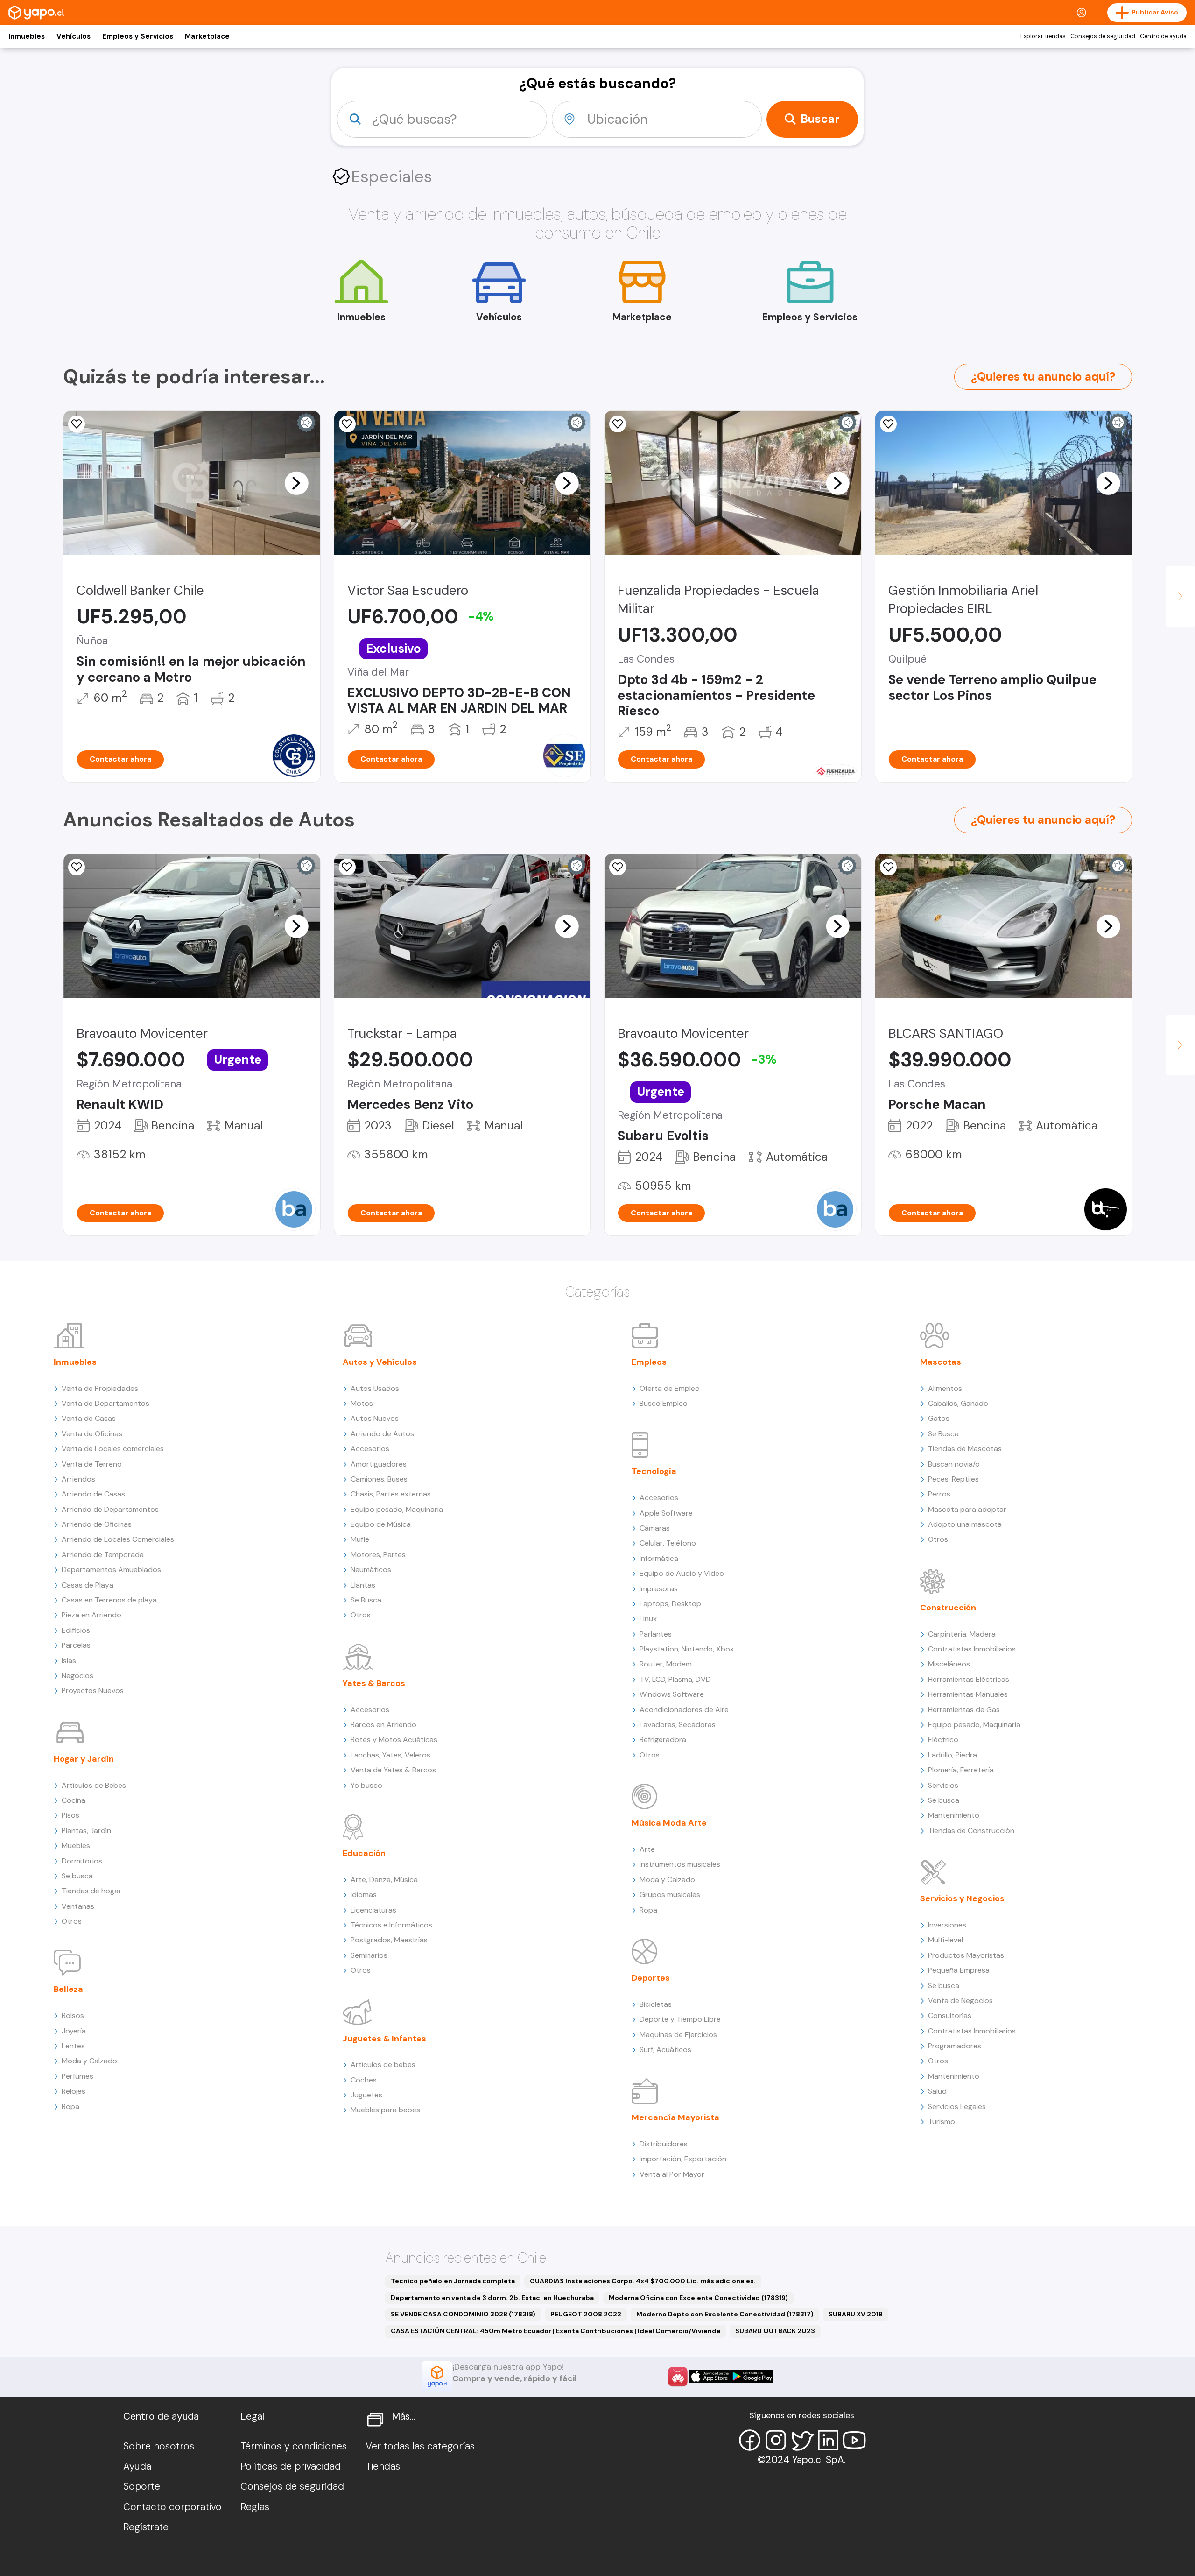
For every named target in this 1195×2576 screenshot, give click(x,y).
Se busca (77, 1876)
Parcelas (76, 1645)
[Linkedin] (828, 2440)
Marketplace (207, 36)
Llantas (363, 1585)
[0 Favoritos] (618, 424)
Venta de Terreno (92, 1464)
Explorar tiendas (1043, 36)
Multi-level (945, 1940)
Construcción (948, 1608)
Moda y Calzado (89, 2061)
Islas (69, 1661)
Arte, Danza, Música (384, 1880)
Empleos (649, 1362)
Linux (648, 1619)
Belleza (68, 1989)
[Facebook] (750, 2440)
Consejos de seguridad (1103, 36)
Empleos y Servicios (138, 36)
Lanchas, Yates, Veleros (390, 1755)
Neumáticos (371, 1570)
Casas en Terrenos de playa (109, 1600)
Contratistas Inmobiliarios (972, 1649)
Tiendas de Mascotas (965, 1449)
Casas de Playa (88, 1585)
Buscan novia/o (954, 1464)
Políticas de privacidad (291, 2466)
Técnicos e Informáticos (391, 1925)
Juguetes (366, 2095)
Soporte (142, 2486)
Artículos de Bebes (94, 1785)
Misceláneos (949, 1664)
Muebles (76, 1846)
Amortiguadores (379, 1464)
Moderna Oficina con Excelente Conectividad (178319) (698, 2298)
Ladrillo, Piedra (952, 1755)
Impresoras (659, 1589)
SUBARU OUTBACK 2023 (775, 2331)
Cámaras (655, 1528)
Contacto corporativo (172, 2507)
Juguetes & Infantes (384, 2039)
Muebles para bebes (385, 2110)
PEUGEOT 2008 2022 (586, 2314)
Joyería (74, 2031)
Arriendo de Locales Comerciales (118, 1539)
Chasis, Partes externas (391, 1494)
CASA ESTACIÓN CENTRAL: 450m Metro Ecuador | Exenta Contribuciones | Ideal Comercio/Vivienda (555, 2331)
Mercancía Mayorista (675, 2117)
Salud (937, 2091)
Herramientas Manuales (968, 1694)
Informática (659, 1558)
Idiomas (364, 1895)
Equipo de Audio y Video (682, 1573)
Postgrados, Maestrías (389, 1940)
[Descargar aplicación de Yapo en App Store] (710, 2376)
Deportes (651, 1978)
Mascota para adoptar (967, 1509)
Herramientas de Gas (964, 1710)
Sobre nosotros (159, 2446)
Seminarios (369, 1955)
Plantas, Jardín (86, 1831)
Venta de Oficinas (92, 1434)
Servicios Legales (957, 2107)
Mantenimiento (954, 1815)
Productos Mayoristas (966, 1955)
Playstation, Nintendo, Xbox (687, 1649)
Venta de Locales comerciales (113, 1449)
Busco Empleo (664, 1403)
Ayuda (137, 2466)
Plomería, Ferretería (961, 1770)
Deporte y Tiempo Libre (680, 2019)
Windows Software (672, 1694)
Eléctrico (943, 1740)
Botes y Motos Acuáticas (394, 1740)
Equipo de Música (381, 1524)
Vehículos (74, 36)
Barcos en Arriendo (383, 1725)
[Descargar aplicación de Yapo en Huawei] (678, 2377)
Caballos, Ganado (958, 1403)
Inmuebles (27, 36)
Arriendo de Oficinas (97, 1524)
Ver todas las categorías (420, 2446)
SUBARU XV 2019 (856, 2314)
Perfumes (77, 2076)
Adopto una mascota (965, 1524)
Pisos (70, 1815)
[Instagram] (776, 2440)
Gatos (939, 1418)
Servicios (943, 1785)
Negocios (77, 1676)
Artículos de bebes (383, 2064)
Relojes (74, 2091)
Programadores (955, 2046)
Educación (364, 1853)
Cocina (74, 1800)
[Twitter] (802, 2440)
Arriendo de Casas (93, 1494)
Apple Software (666, 1513)
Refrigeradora (663, 1740)
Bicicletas (656, 2004)
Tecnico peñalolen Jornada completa (453, 2281)
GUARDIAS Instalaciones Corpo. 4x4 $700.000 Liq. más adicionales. (643, 2281)
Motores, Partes (378, 1555)
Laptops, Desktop (670, 1604)
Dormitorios (82, 1861)
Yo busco (366, 1785)
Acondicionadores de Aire (684, 1710)
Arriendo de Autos (382, 1434)
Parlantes (656, 1634)
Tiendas (383, 2466)
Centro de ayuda (1163, 36)
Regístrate (146, 2527)
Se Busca (366, 1600)
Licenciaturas (373, 1910)
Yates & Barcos (374, 1683)
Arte (647, 1849)
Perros (939, 1494)
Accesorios (370, 1449)
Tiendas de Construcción (971, 1831)
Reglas (255, 2507)
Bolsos (73, 2015)
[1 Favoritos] (77, 424)
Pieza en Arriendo (91, 1615)
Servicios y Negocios (962, 1898)
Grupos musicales (670, 1895)
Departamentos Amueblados (111, 1570)
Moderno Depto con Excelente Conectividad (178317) (725, 2314)
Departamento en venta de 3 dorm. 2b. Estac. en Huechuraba (492, 2298)
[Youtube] (854, 2440)
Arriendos (78, 1479)
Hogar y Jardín (84, 1759)
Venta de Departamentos (105, 1403)
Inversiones (947, 1925)
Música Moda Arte (669, 1823)
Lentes (73, 2046)
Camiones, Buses (379, 1479)
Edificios (76, 1630)
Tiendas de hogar (91, 1891)
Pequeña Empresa (959, 1970)
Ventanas (78, 1906)
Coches (364, 2080)
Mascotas (941, 1362)
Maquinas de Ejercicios (678, 2035)
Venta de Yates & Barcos (393, 1770)
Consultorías (950, 2015)
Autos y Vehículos (380, 1362)
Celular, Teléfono (668, 1543)
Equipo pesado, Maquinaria (397, 1509)
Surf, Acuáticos (665, 2050)
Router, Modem (666, 1664)
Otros (72, 1921)
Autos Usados (375, 1388)
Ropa (70, 2107)
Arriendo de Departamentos (110, 1509)
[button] (296, 483)
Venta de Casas (89, 1418)
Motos (362, 1403)
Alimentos (945, 1388)
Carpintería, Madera (962, 1634)
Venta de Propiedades (100, 1388)
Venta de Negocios (960, 2001)
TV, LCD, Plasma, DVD (675, 1679)
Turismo (942, 2121)
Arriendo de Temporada (103, 1555)
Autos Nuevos (375, 1418)
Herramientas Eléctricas (969, 1679)
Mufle (360, 1539)
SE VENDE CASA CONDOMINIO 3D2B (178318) (463, 2314)
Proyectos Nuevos (93, 1690)
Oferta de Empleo (670, 1388)
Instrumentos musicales (680, 1864)
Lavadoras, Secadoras (678, 1725)
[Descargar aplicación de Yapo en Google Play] (752, 2376)
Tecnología (654, 1471)
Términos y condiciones (294, 2446)
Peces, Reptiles (953, 1479)
